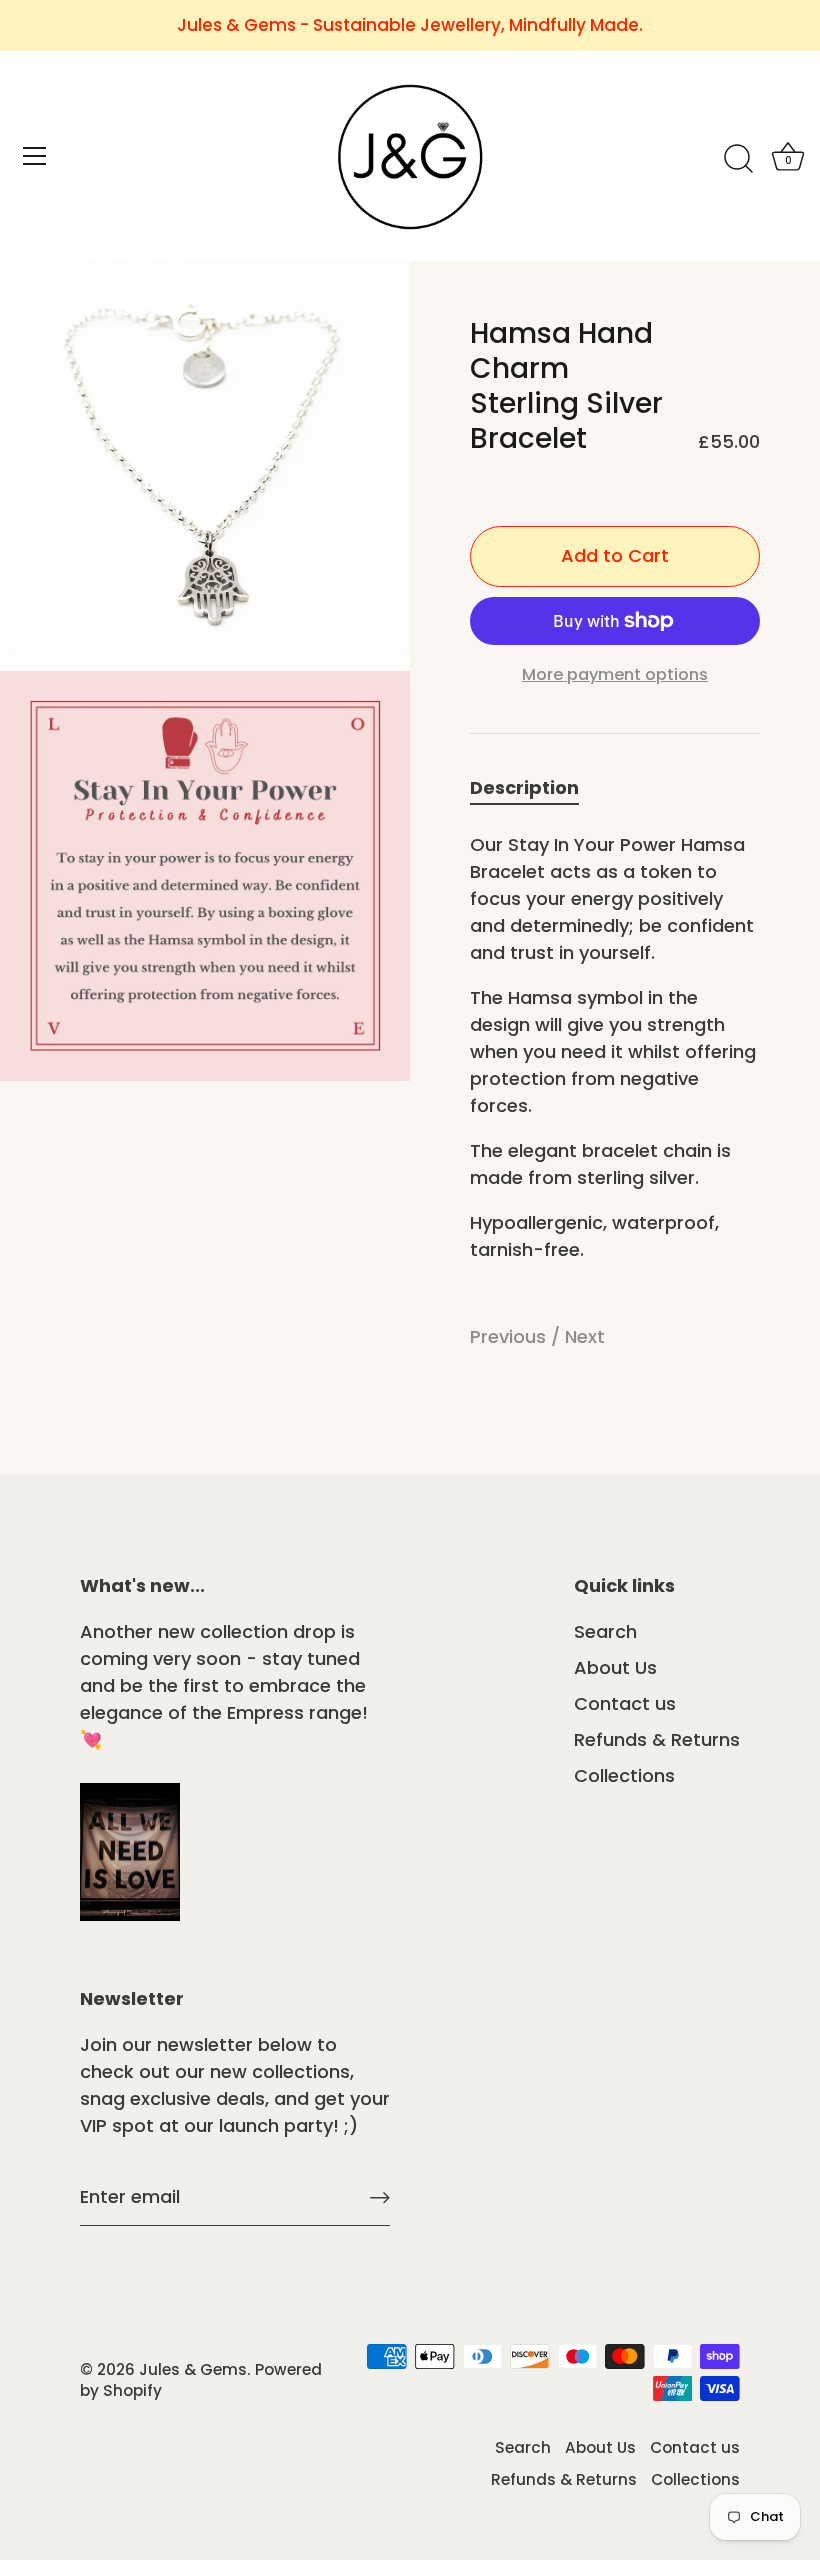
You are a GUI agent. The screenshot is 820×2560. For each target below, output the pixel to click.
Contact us (625, 1703)
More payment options (615, 674)
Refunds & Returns (657, 1739)
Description (524, 787)
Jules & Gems (193, 2369)
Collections (624, 1775)
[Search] (738, 159)
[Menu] (35, 156)
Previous (510, 1336)
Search (605, 1631)
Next (585, 1336)
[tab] (534, 787)
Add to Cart (615, 555)
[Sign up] (380, 2197)
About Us (615, 1667)
